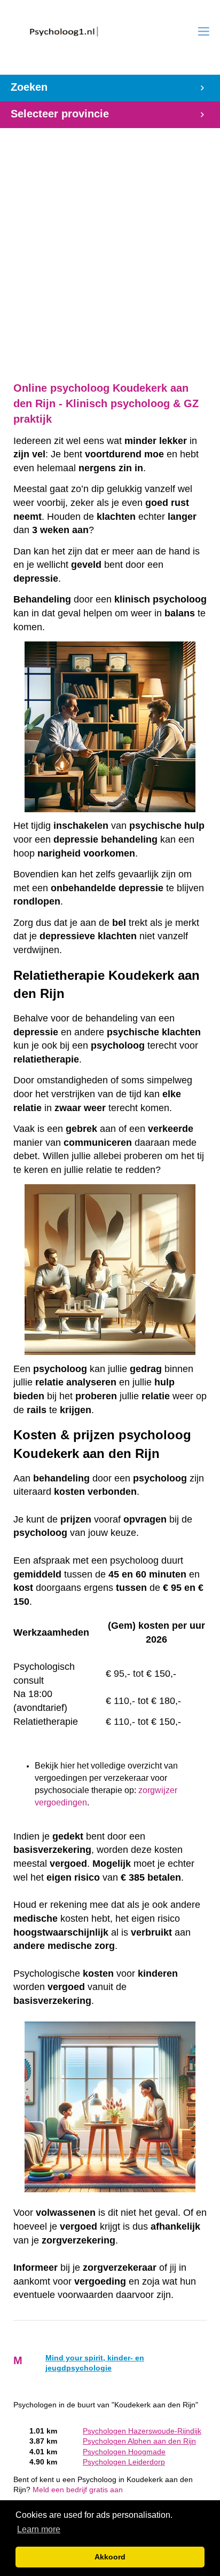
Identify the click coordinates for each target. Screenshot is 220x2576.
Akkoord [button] (110, 2557)
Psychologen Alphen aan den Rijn (139, 2441)
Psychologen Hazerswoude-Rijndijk (142, 2431)
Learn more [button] (39, 2529)
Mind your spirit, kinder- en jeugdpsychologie (95, 2363)
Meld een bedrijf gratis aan (78, 2490)
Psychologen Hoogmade (124, 2452)
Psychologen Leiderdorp (124, 2462)
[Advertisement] (110, 249)
